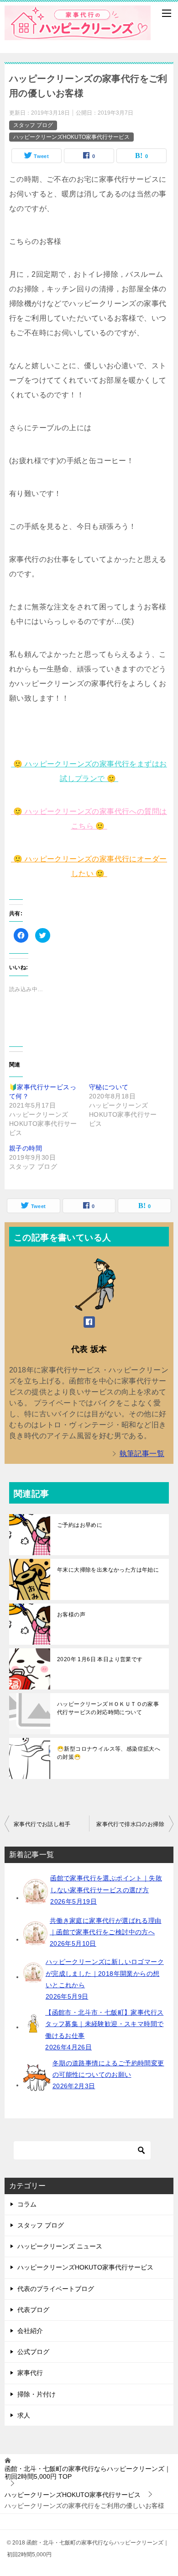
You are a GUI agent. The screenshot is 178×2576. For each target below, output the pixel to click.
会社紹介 (30, 2331)
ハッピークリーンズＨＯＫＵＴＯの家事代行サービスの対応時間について (108, 1708)
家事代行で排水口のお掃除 (130, 1824)
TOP (88, 2473)
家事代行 (30, 2373)
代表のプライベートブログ (56, 2289)
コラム (27, 2204)
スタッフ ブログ (33, 125)
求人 (24, 2415)
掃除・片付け (37, 2394)
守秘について (109, 1087)
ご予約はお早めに (80, 1525)
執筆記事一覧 (142, 1454)
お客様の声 (71, 1615)
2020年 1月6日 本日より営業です (100, 1659)
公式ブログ (33, 2352)
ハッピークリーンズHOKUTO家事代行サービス (71, 137)
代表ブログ (33, 2310)
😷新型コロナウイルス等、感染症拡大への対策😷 (109, 1753)
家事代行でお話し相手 (42, 1824)
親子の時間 (26, 1148)
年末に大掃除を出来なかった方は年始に (108, 1570)
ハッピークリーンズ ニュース (60, 2246)
